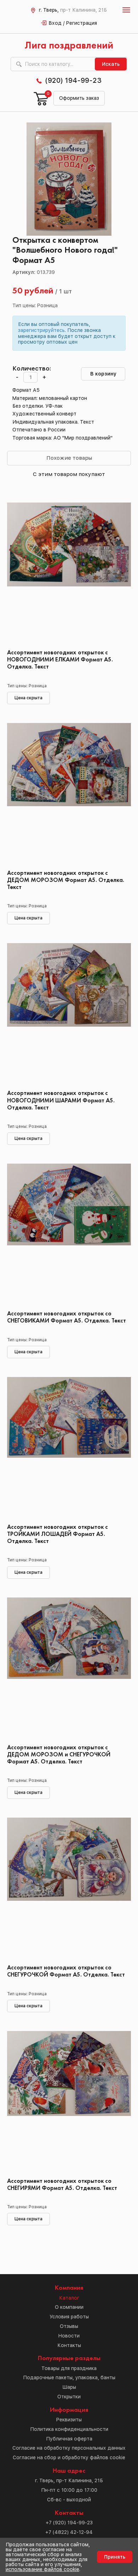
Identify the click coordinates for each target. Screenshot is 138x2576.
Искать (111, 64)
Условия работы (69, 2317)
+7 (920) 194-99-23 (69, 2523)
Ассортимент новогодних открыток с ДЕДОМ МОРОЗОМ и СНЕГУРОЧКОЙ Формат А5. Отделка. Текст (59, 1755)
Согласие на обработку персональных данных (69, 2448)
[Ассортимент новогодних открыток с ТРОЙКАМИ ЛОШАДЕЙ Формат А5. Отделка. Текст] (69, 1448)
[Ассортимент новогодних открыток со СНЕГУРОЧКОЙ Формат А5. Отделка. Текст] (69, 1888)
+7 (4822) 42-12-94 (69, 2532)
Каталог (69, 2298)
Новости (69, 2336)
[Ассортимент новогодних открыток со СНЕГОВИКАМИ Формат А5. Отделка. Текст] (69, 1234)
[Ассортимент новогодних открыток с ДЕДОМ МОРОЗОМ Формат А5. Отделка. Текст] (69, 794)
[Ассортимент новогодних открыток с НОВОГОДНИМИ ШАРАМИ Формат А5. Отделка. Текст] (69, 1014)
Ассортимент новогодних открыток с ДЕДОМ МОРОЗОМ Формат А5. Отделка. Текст (66, 880)
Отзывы (69, 2326)
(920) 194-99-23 (73, 80)
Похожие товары (69, 458)
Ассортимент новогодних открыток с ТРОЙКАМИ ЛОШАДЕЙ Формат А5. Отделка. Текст (57, 1534)
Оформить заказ (79, 98)
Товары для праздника (69, 2368)
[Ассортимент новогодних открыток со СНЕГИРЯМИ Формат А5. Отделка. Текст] (69, 2102)
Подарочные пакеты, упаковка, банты (69, 2377)
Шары (69, 2387)
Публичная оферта (69, 2439)
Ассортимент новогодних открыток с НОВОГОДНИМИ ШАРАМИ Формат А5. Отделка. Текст (61, 1100)
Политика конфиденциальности (69, 2429)
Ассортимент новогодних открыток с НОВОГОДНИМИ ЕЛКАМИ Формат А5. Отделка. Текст (60, 660)
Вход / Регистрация (73, 23)
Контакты (69, 2345)
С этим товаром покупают (69, 474)
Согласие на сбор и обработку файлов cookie (69, 2457)
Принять (115, 2557)
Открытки (69, 2397)
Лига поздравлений (69, 46)
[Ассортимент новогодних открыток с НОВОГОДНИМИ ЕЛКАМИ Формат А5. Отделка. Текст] (69, 573)
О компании (69, 2307)
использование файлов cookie (42, 2569)
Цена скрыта (28, 698)
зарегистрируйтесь (41, 330)
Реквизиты (69, 2420)
